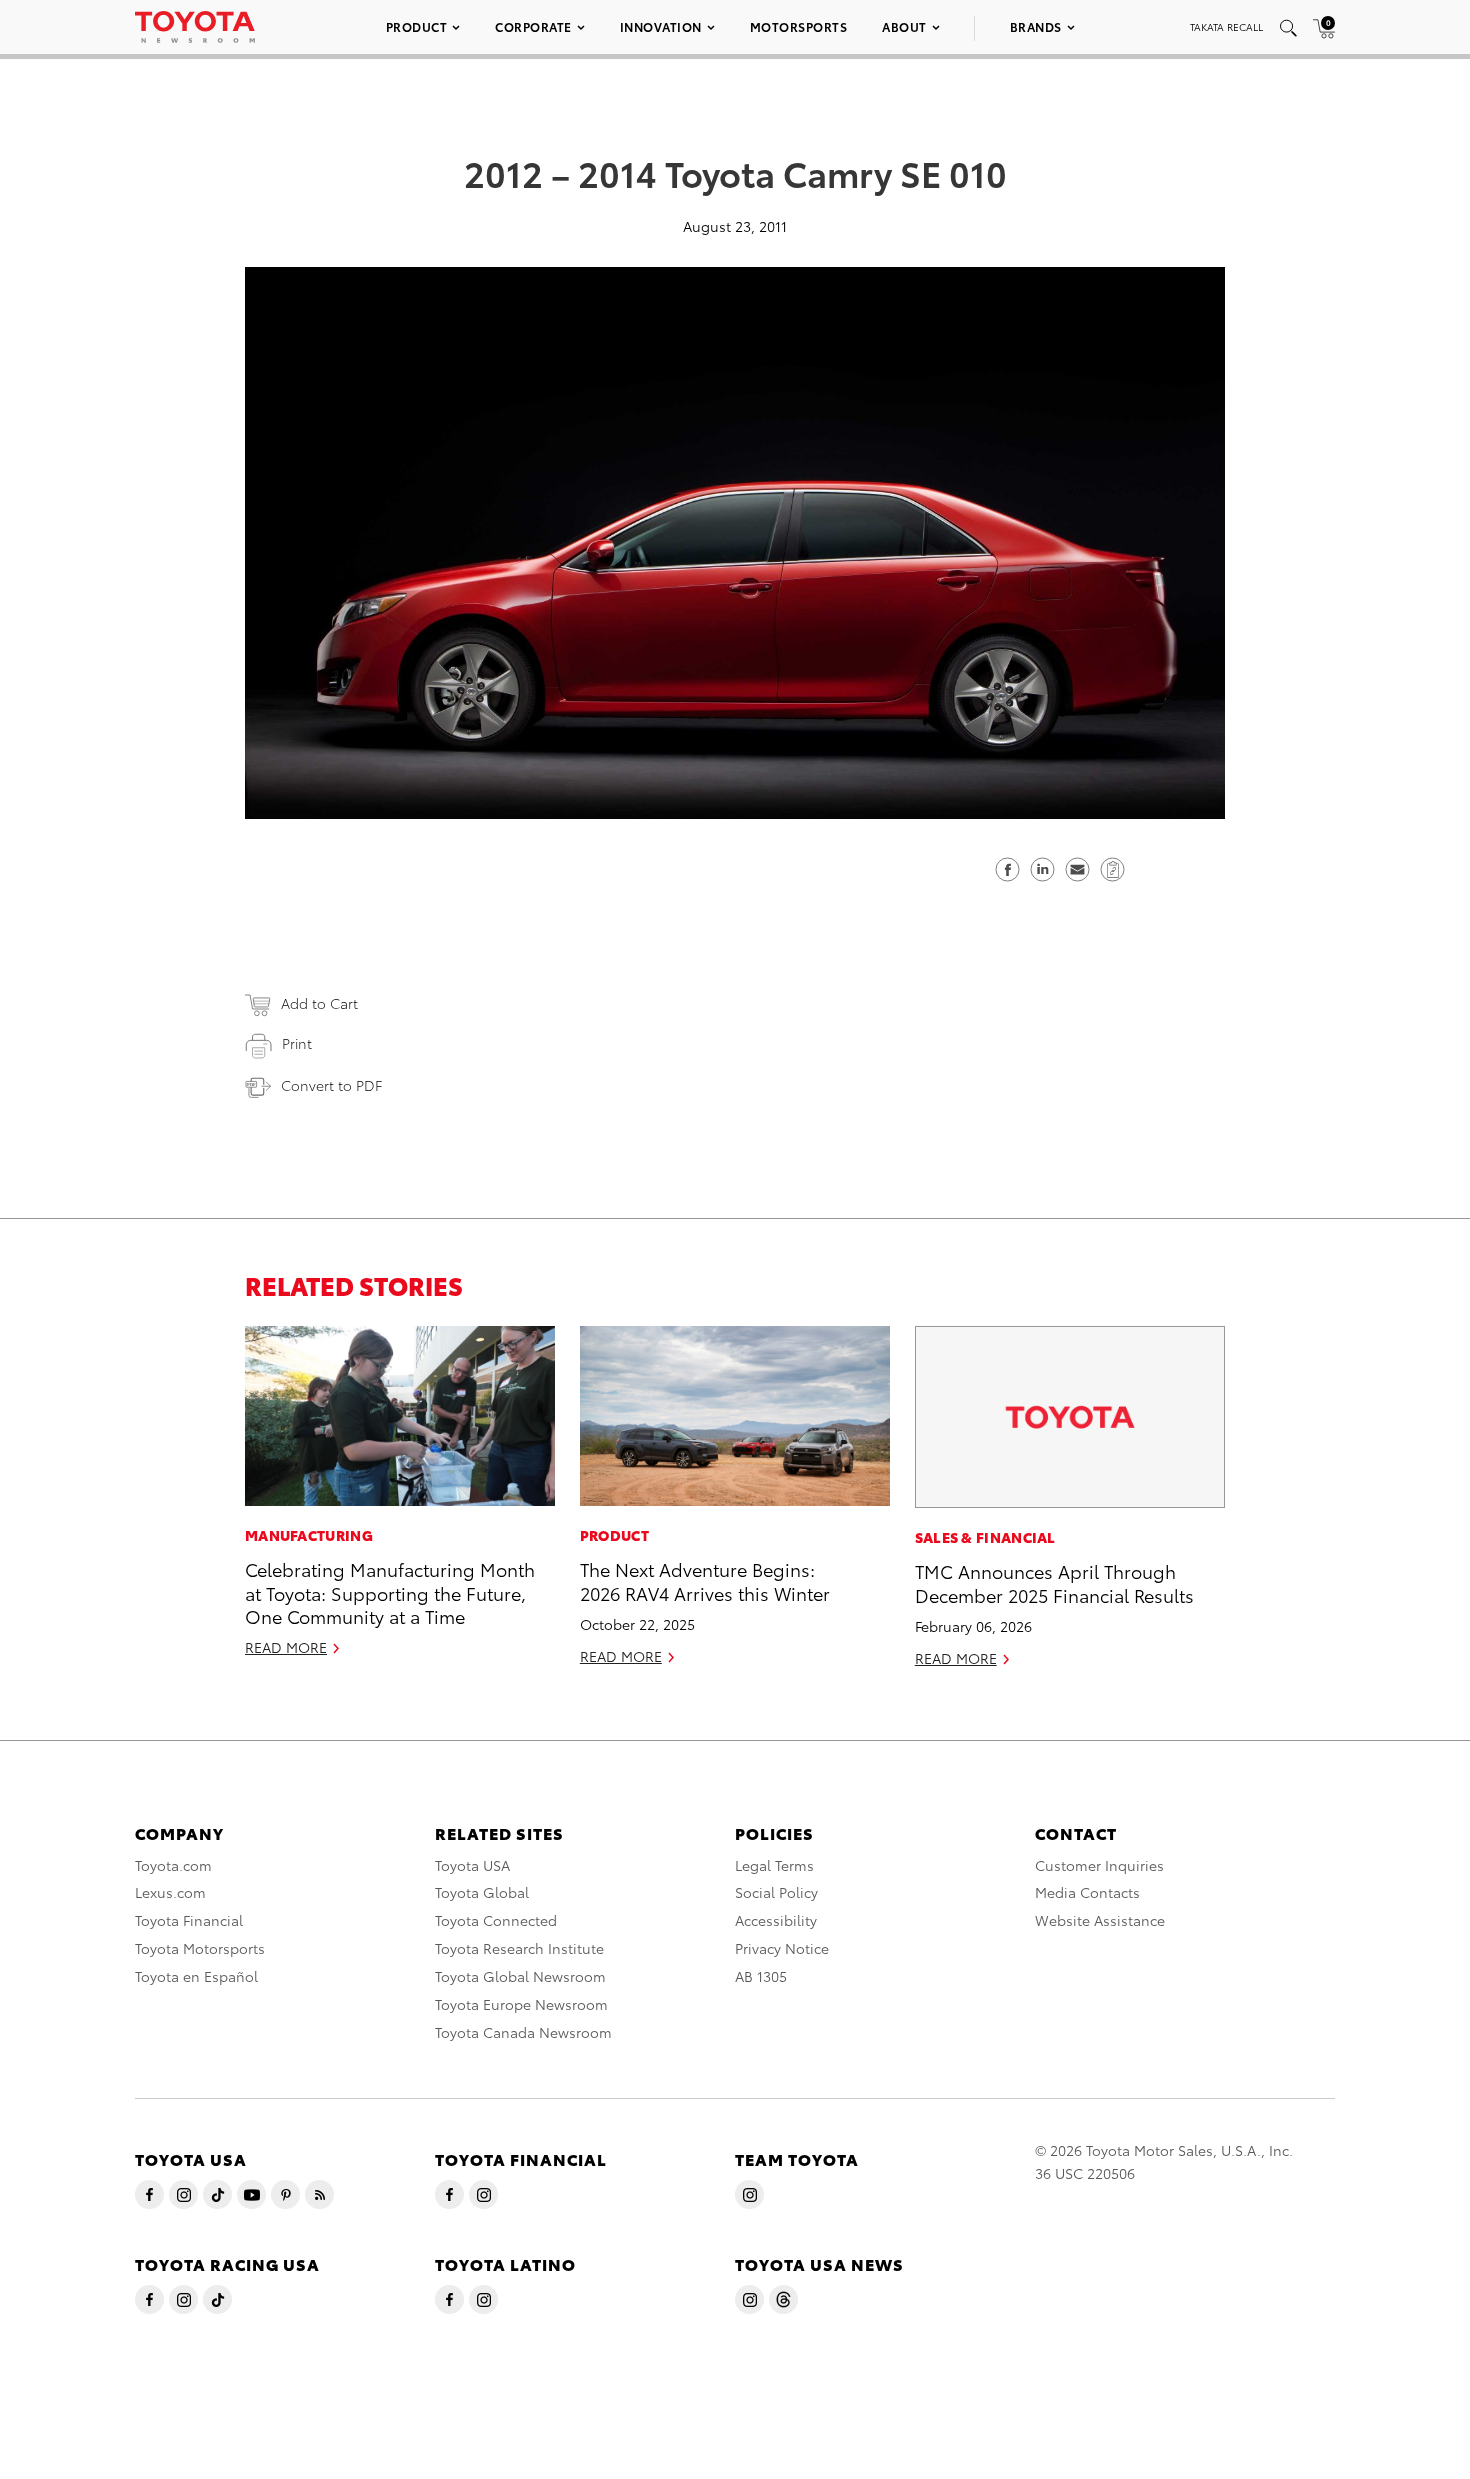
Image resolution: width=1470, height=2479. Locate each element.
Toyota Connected (496, 1920)
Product (417, 26)
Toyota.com (173, 1865)
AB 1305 (761, 1976)
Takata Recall (1226, 26)
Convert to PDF (331, 1085)
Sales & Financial (985, 1537)
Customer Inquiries (1099, 1865)
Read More (286, 1647)
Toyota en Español (196, 1976)
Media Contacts (1087, 1892)
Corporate (533, 26)
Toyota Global (482, 1892)
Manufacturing (309, 1535)
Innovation (661, 26)
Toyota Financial (189, 1920)
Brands (1036, 26)
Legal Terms (774, 1865)
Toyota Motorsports (200, 1948)
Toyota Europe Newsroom (521, 2004)
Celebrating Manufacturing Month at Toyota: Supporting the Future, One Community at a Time (390, 1592)
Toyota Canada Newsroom (523, 2032)
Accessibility (776, 1920)
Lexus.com (170, 1892)
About (904, 26)
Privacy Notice (782, 1948)
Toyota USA (472, 1865)
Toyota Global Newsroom (520, 1976)
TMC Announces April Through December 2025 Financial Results (1054, 1582)
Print (297, 1043)
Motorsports (799, 26)
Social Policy (776, 1892)
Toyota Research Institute (519, 1948)
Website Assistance (1100, 1920)
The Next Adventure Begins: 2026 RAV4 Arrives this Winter (705, 1580)
